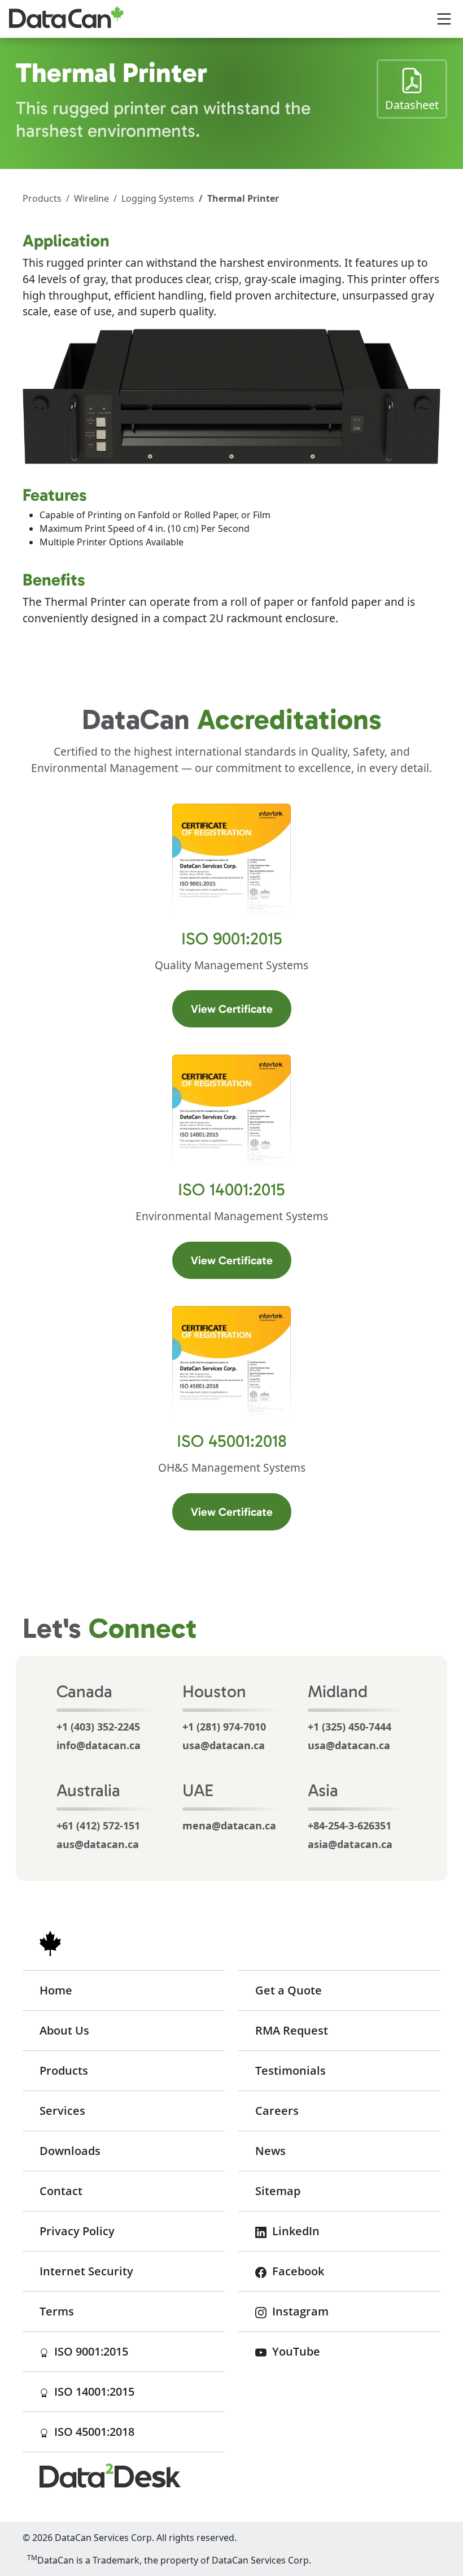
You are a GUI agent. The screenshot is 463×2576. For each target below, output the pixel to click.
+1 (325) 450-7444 (350, 1727)
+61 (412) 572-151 (98, 1825)
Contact (61, 2191)
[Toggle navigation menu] (444, 19)
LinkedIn (294, 2231)
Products (42, 198)
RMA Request (292, 2030)
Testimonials (291, 2070)
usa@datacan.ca (224, 1745)
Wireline (91, 198)
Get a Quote (289, 1990)
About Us (64, 2030)
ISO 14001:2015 (138, 2391)
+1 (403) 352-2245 (98, 1727)
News (270, 2151)
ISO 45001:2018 (138, 2431)
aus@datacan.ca (98, 1844)
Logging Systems (158, 198)
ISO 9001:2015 (138, 2351)
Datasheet (416, 105)
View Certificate (241, 1009)
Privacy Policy (77, 2231)
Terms (57, 2311)
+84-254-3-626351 (350, 1825)
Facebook (297, 2271)
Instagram (299, 2311)
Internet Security (86, 2271)
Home (56, 1990)
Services (62, 2111)
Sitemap (278, 2191)
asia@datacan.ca (350, 1844)
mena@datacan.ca (229, 1825)
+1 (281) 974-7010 (224, 1727)
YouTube (295, 2351)
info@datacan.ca (99, 1745)
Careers (277, 2111)
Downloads (70, 2151)
